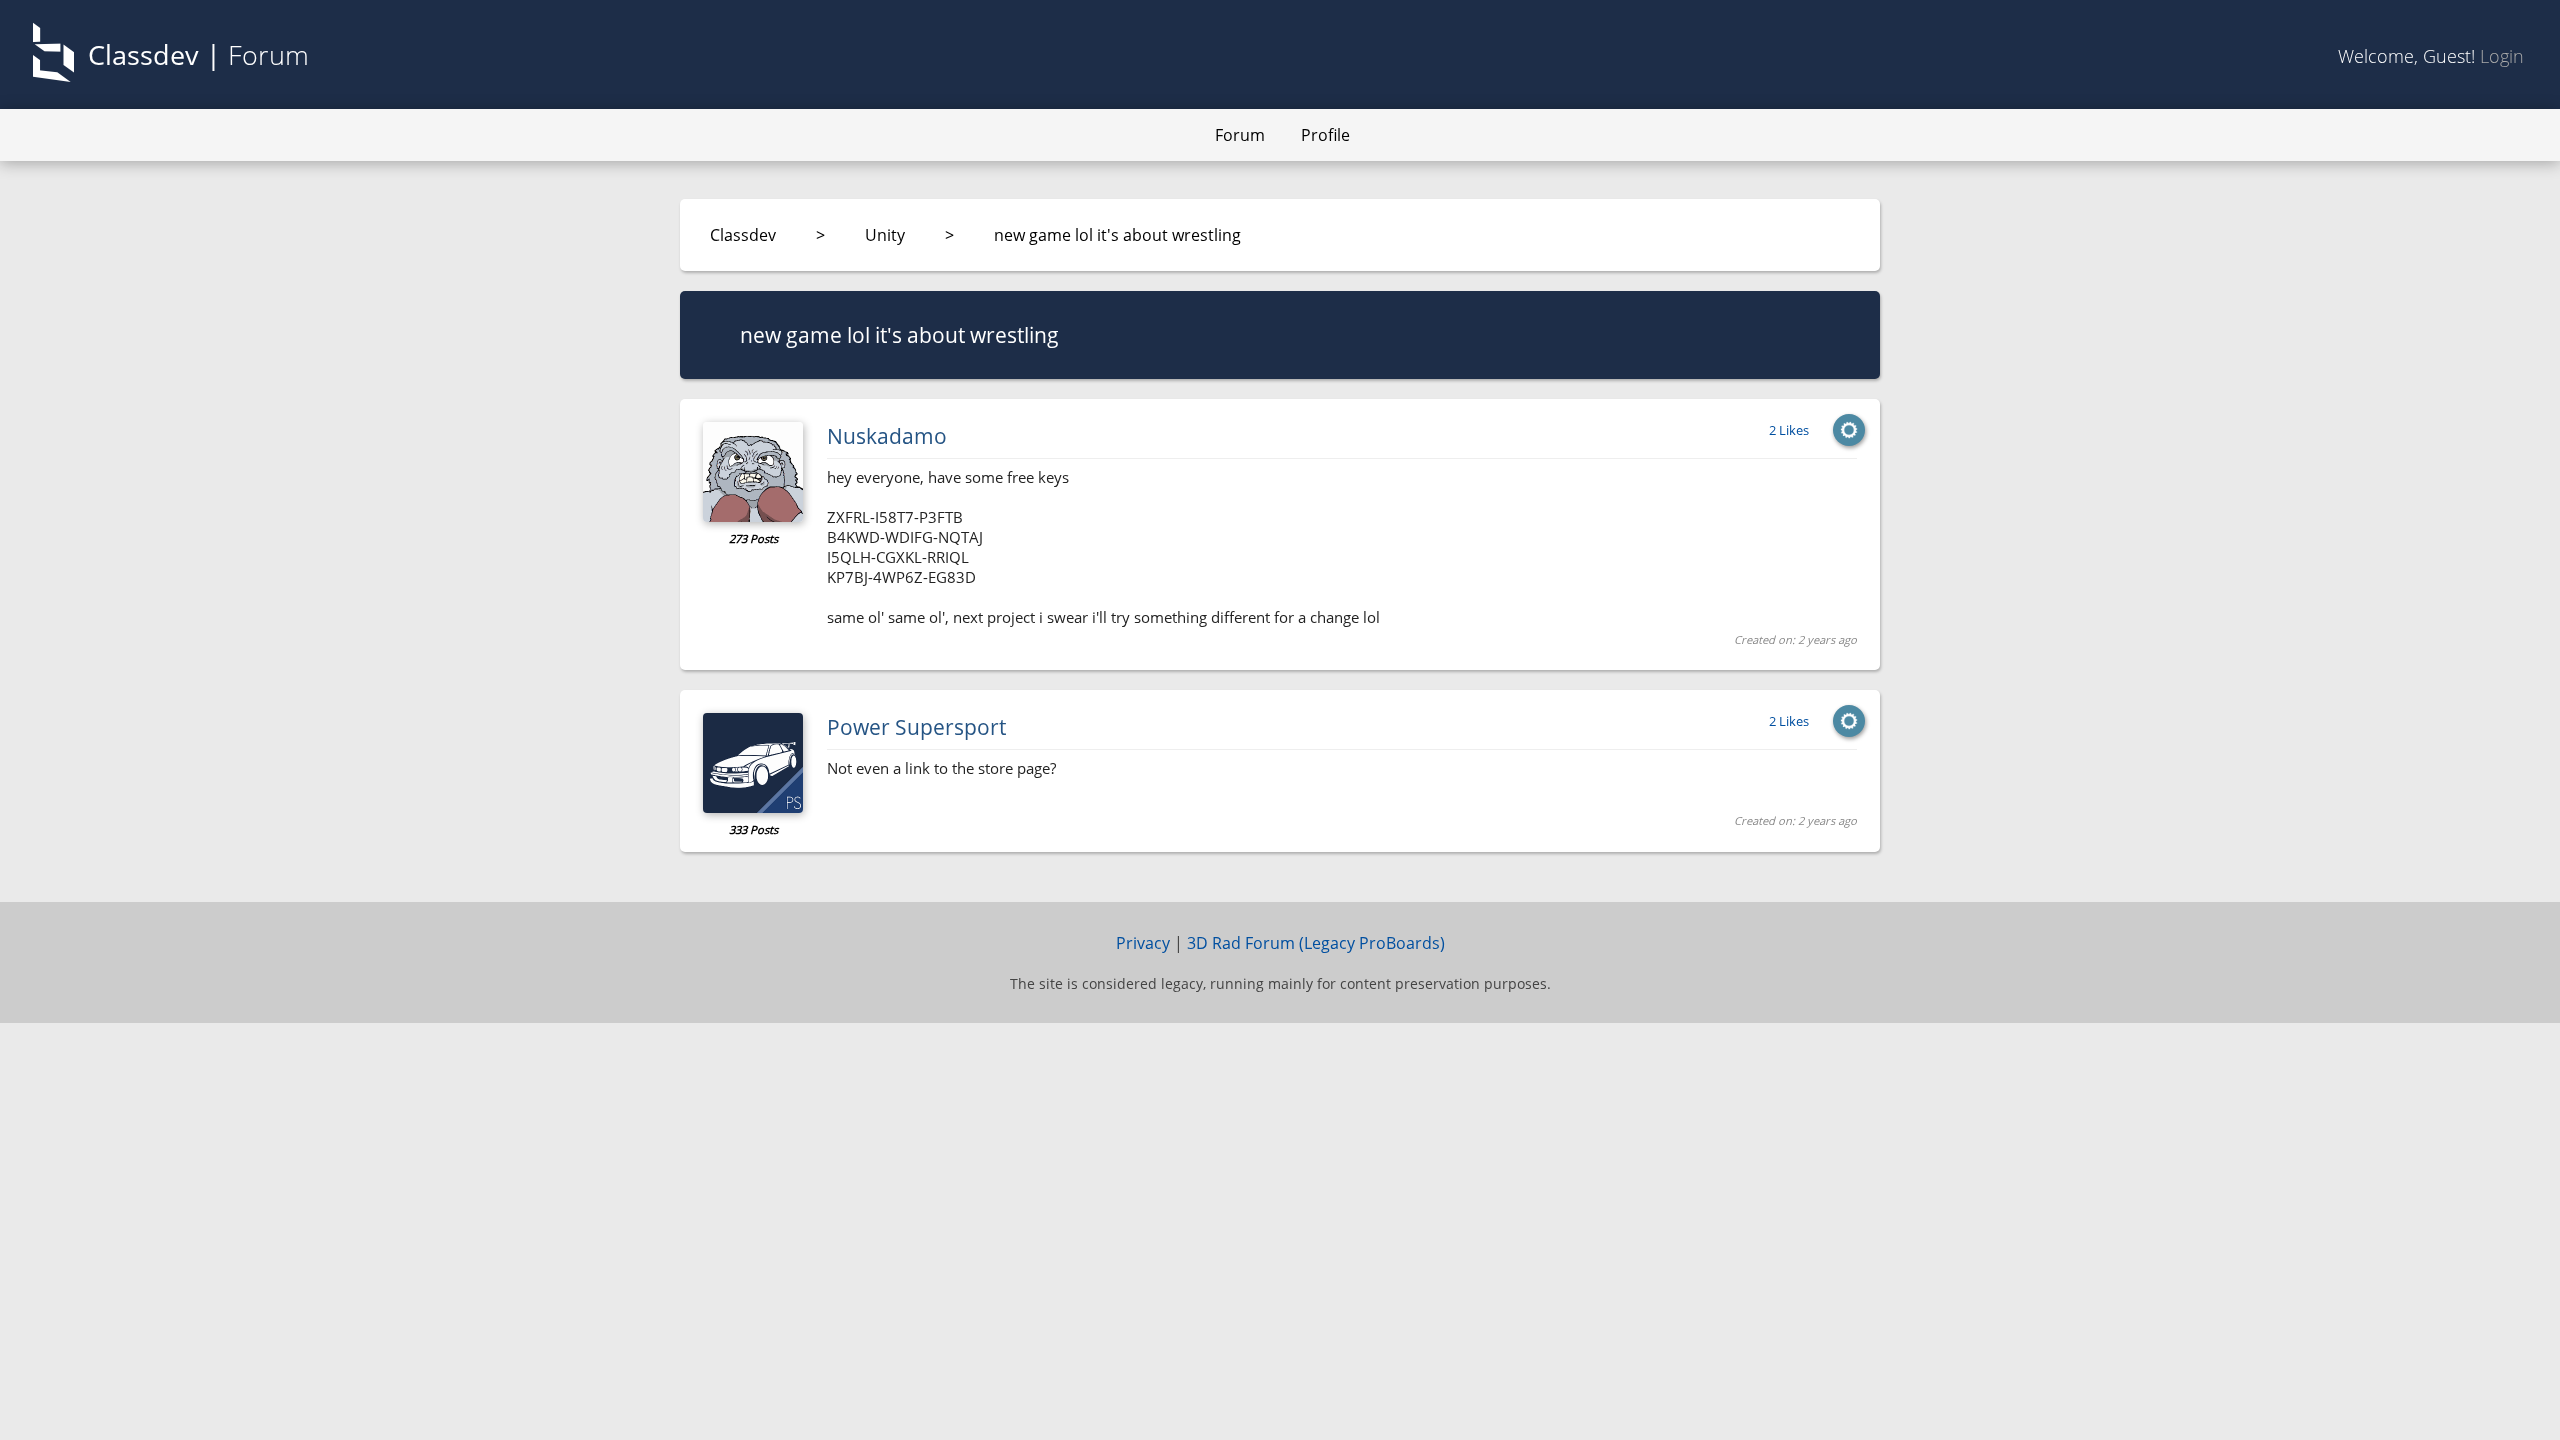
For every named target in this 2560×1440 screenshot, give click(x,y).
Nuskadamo (887, 436)
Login (2502, 56)
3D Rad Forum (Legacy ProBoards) (1316, 943)
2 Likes (1789, 430)
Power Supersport (916, 727)
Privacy (1143, 943)
